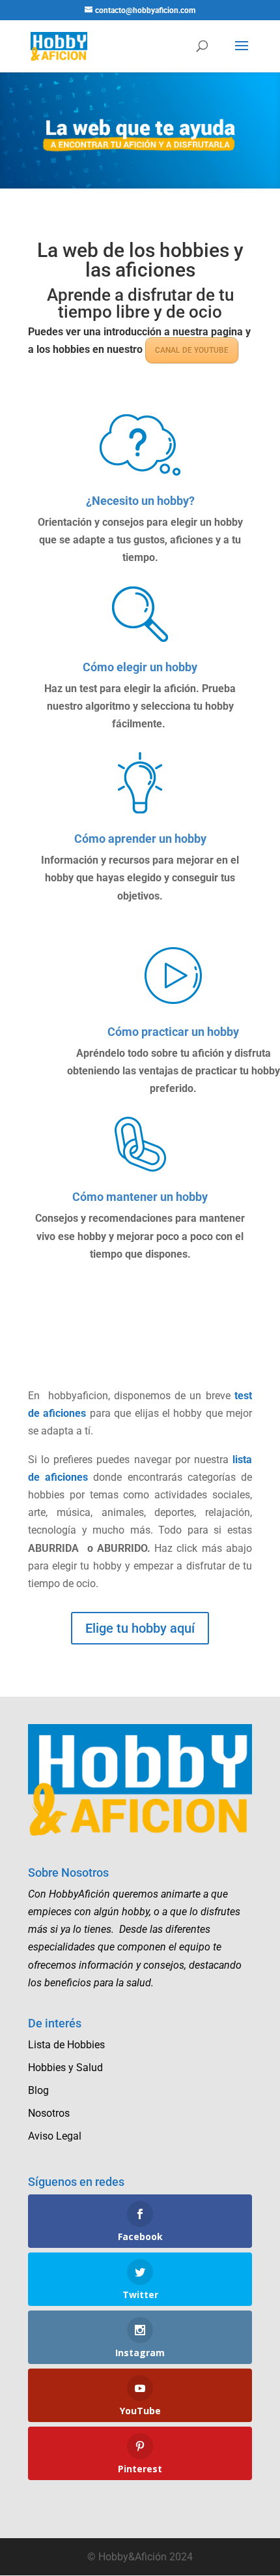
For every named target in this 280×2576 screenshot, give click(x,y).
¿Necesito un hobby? (140, 501)
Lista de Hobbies (66, 2045)
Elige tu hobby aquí (140, 1628)
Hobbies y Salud (65, 2068)
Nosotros (49, 2113)
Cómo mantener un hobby (140, 1197)
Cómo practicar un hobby (173, 1032)
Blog (38, 2090)
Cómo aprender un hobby (140, 839)
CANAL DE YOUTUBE (192, 350)
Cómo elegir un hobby (140, 667)
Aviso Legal (55, 2136)
